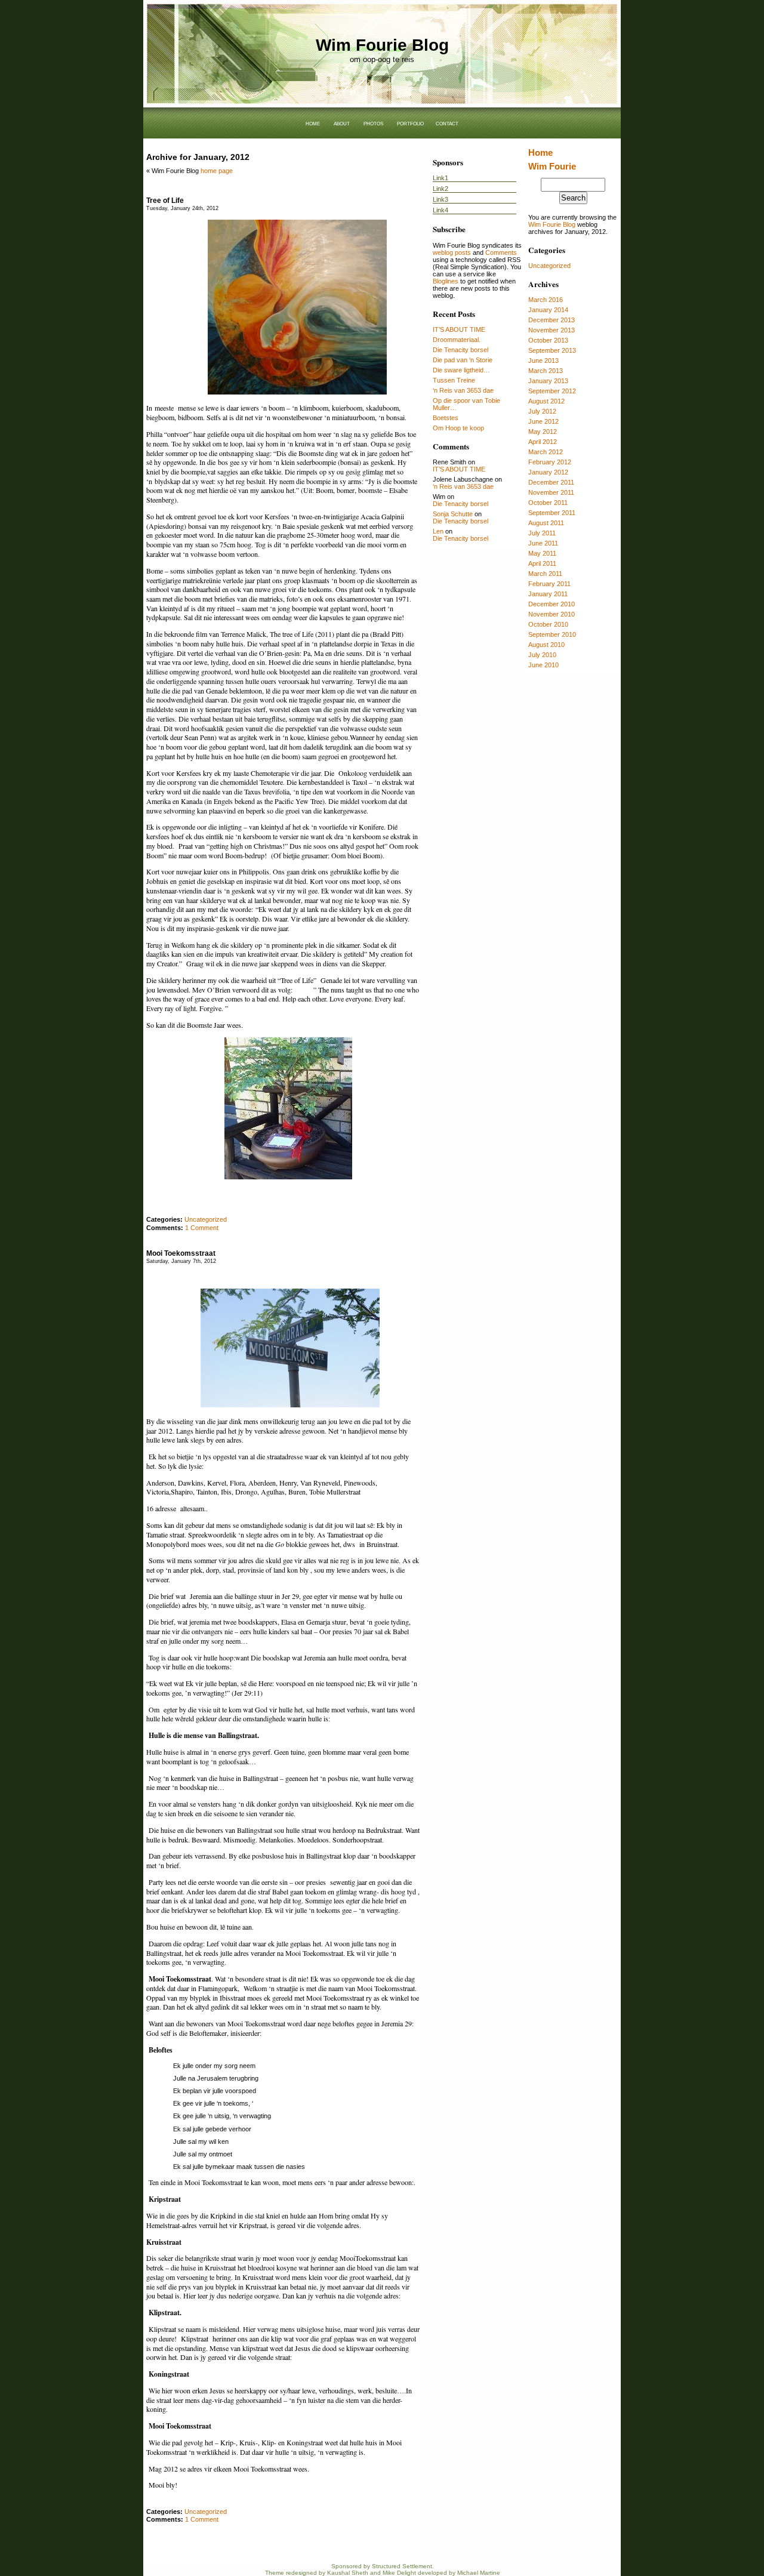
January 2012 (548, 472)
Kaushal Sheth (348, 2573)
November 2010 (552, 614)
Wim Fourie (552, 166)
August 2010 (546, 645)
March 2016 (546, 300)
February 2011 (549, 584)
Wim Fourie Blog (382, 45)
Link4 (440, 210)
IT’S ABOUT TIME (459, 329)
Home (540, 152)
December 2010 (552, 604)
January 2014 (548, 310)
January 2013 (548, 381)
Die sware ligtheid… (461, 370)
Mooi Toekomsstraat (181, 1253)
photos (373, 123)
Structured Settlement (402, 2566)
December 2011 (551, 482)
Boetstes (446, 418)
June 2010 (543, 665)
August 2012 (546, 401)
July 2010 (542, 655)
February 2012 (550, 462)
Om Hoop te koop (458, 428)
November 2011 (551, 492)
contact (447, 123)
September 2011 (552, 513)
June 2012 (543, 421)
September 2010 (552, 634)
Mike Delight (399, 2573)
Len (438, 531)
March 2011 (545, 574)
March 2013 (546, 371)
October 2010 (548, 624)
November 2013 (552, 330)
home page (217, 171)
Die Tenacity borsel (460, 350)
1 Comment (202, 1228)
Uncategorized (549, 266)
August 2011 (546, 523)
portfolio (410, 123)
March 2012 (546, 452)
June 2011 (543, 543)
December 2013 (552, 320)
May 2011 (542, 553)
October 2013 (548, 340)
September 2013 (552, 350)
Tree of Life (165, 201)
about (342, 123)
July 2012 (542, 411)
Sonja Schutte (453, 514)
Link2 (440, 189)
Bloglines (446, 281)
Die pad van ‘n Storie (463, 360)
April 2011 (542, 563)
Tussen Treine (454, 380)
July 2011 (542, 533)
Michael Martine (479, 2573)
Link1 (440, 178)
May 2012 (543, 432)
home (313, 123)
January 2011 (548, 594)
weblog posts (452, 252)
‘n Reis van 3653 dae (463, 390)
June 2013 (543, 360)
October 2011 (548, 503)
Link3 (440, 199)
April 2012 (543, 442)
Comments (501, 252)
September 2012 (552, 391)
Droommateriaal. (457, 340)
